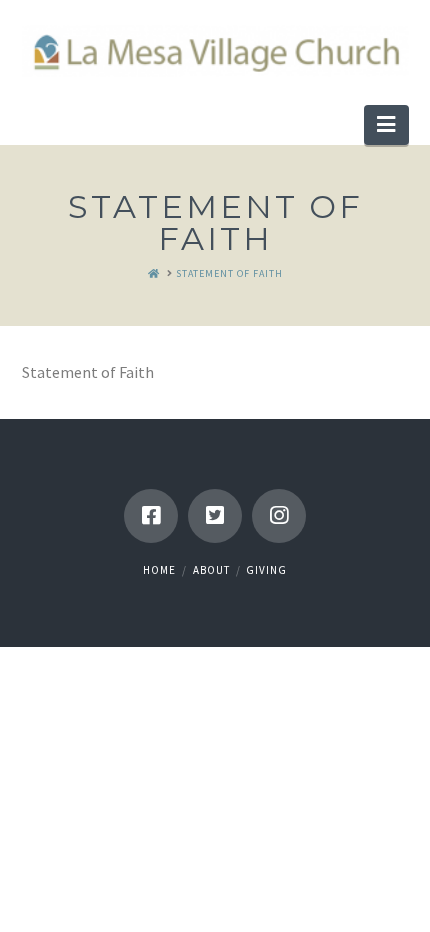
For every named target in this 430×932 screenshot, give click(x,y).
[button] (386, 125)
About (211, 570)
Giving (266, 570)
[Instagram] (279, 516)
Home (159, 570)
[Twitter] (215, 516)
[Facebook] (151, 516)
